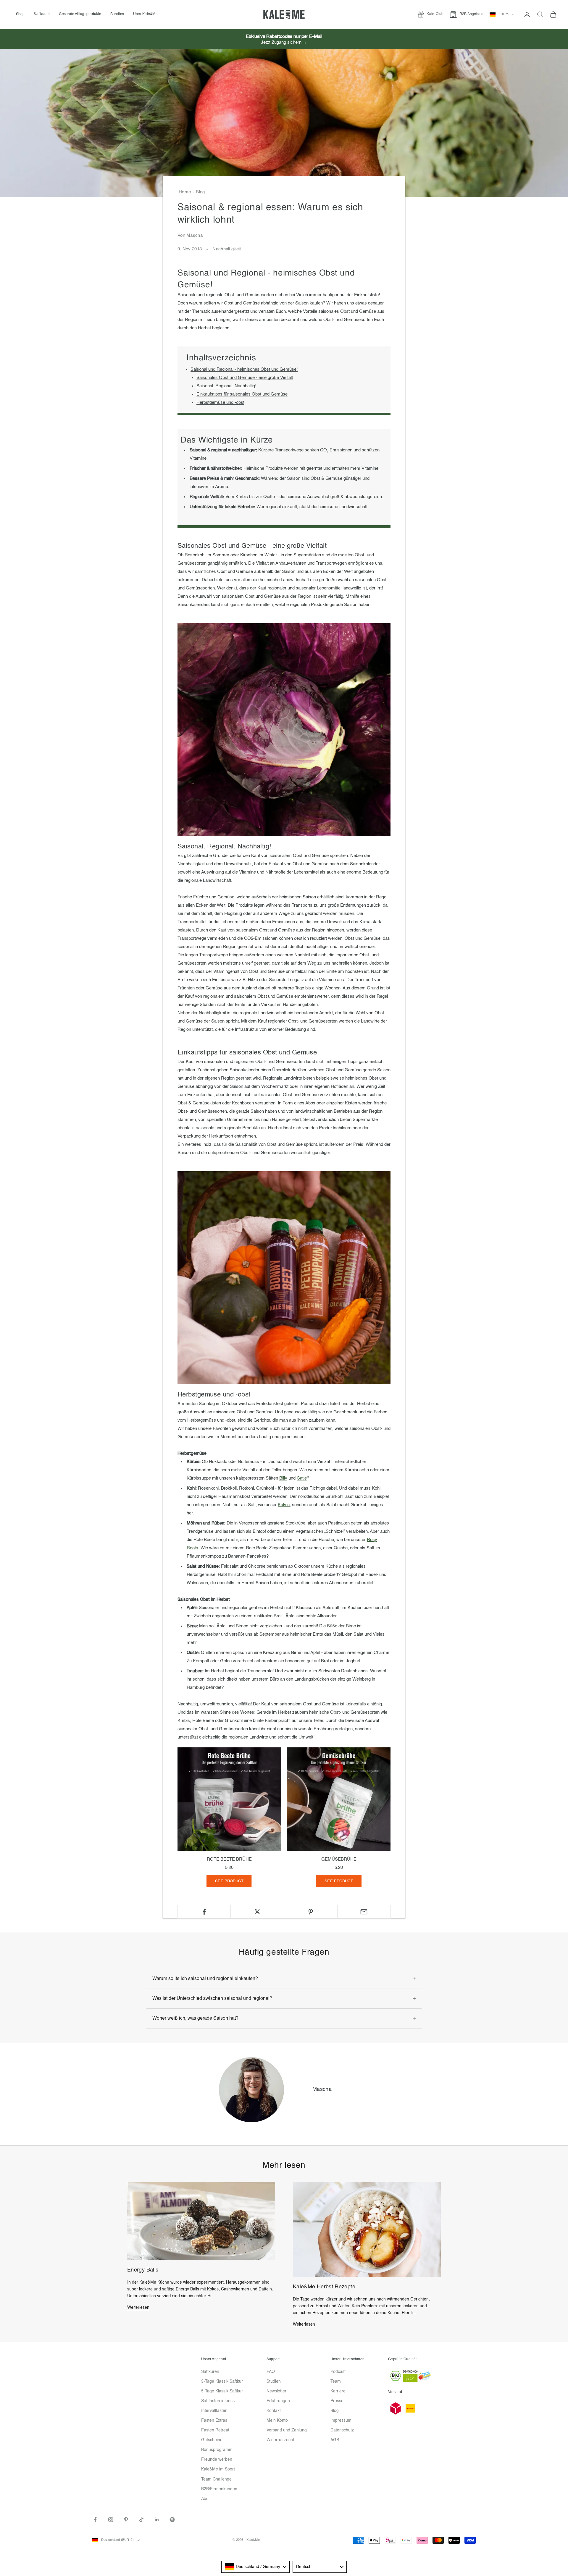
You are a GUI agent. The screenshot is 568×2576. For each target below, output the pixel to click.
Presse (337, 2401)
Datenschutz (342, 2430)
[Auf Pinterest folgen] (126, 2520)
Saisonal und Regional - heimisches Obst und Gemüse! (244, 369)
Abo (205, 2499)
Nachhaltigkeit (227, 249)
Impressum (341, 2421)
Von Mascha (190, 235)
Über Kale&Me (145, 14)
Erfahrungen (278, 2401)
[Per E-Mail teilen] (364, 1912)
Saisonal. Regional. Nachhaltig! (226, 386)
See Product (229, 1881)
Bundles (117, 14)
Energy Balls (143, 2270)
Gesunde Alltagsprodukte (80, 14)
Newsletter (276, 2391)
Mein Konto (277, 2421)
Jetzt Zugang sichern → (284, 42)
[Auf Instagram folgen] (111, 2520)
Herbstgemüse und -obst (220, 402)
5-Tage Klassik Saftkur (222, 2391)
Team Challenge (216, 2479)
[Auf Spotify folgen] (172, 2520)
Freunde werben (217, 2460)
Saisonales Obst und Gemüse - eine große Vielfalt (245, 378)
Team (336, 2381)
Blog (200, 192)
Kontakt (274, 2411)
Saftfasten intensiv (218, 2401)
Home (185, 192)
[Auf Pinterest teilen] (311, 1912)
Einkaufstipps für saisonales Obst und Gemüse (242, 394)
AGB (335, 2440)
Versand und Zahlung (287, 2430)
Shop (20, 14)
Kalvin (284, 1505)
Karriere (338, 2391)
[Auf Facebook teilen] (204, 1912)
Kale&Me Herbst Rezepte (324, 2287)
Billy (283, 1478)
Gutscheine (212, 2440)
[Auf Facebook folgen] (95, 2520)
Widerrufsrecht (280, 2440)
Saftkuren (42, 14)
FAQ (271, 2372)
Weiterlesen (138, 2308)
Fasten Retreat (215, 2430)
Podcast (338, 2372)
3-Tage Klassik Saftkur (222, 2381)
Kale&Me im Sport (218, 2469)
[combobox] (255, 2567)
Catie (302, 1478)
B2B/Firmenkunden (219, 2489)
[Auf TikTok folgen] (141, 2520)
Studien (274, 2381)
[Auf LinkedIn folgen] (157, 2520)
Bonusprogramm (217, 2450)
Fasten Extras (214, 2421)
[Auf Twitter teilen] (257, 1912)
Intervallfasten (214, 2411)
